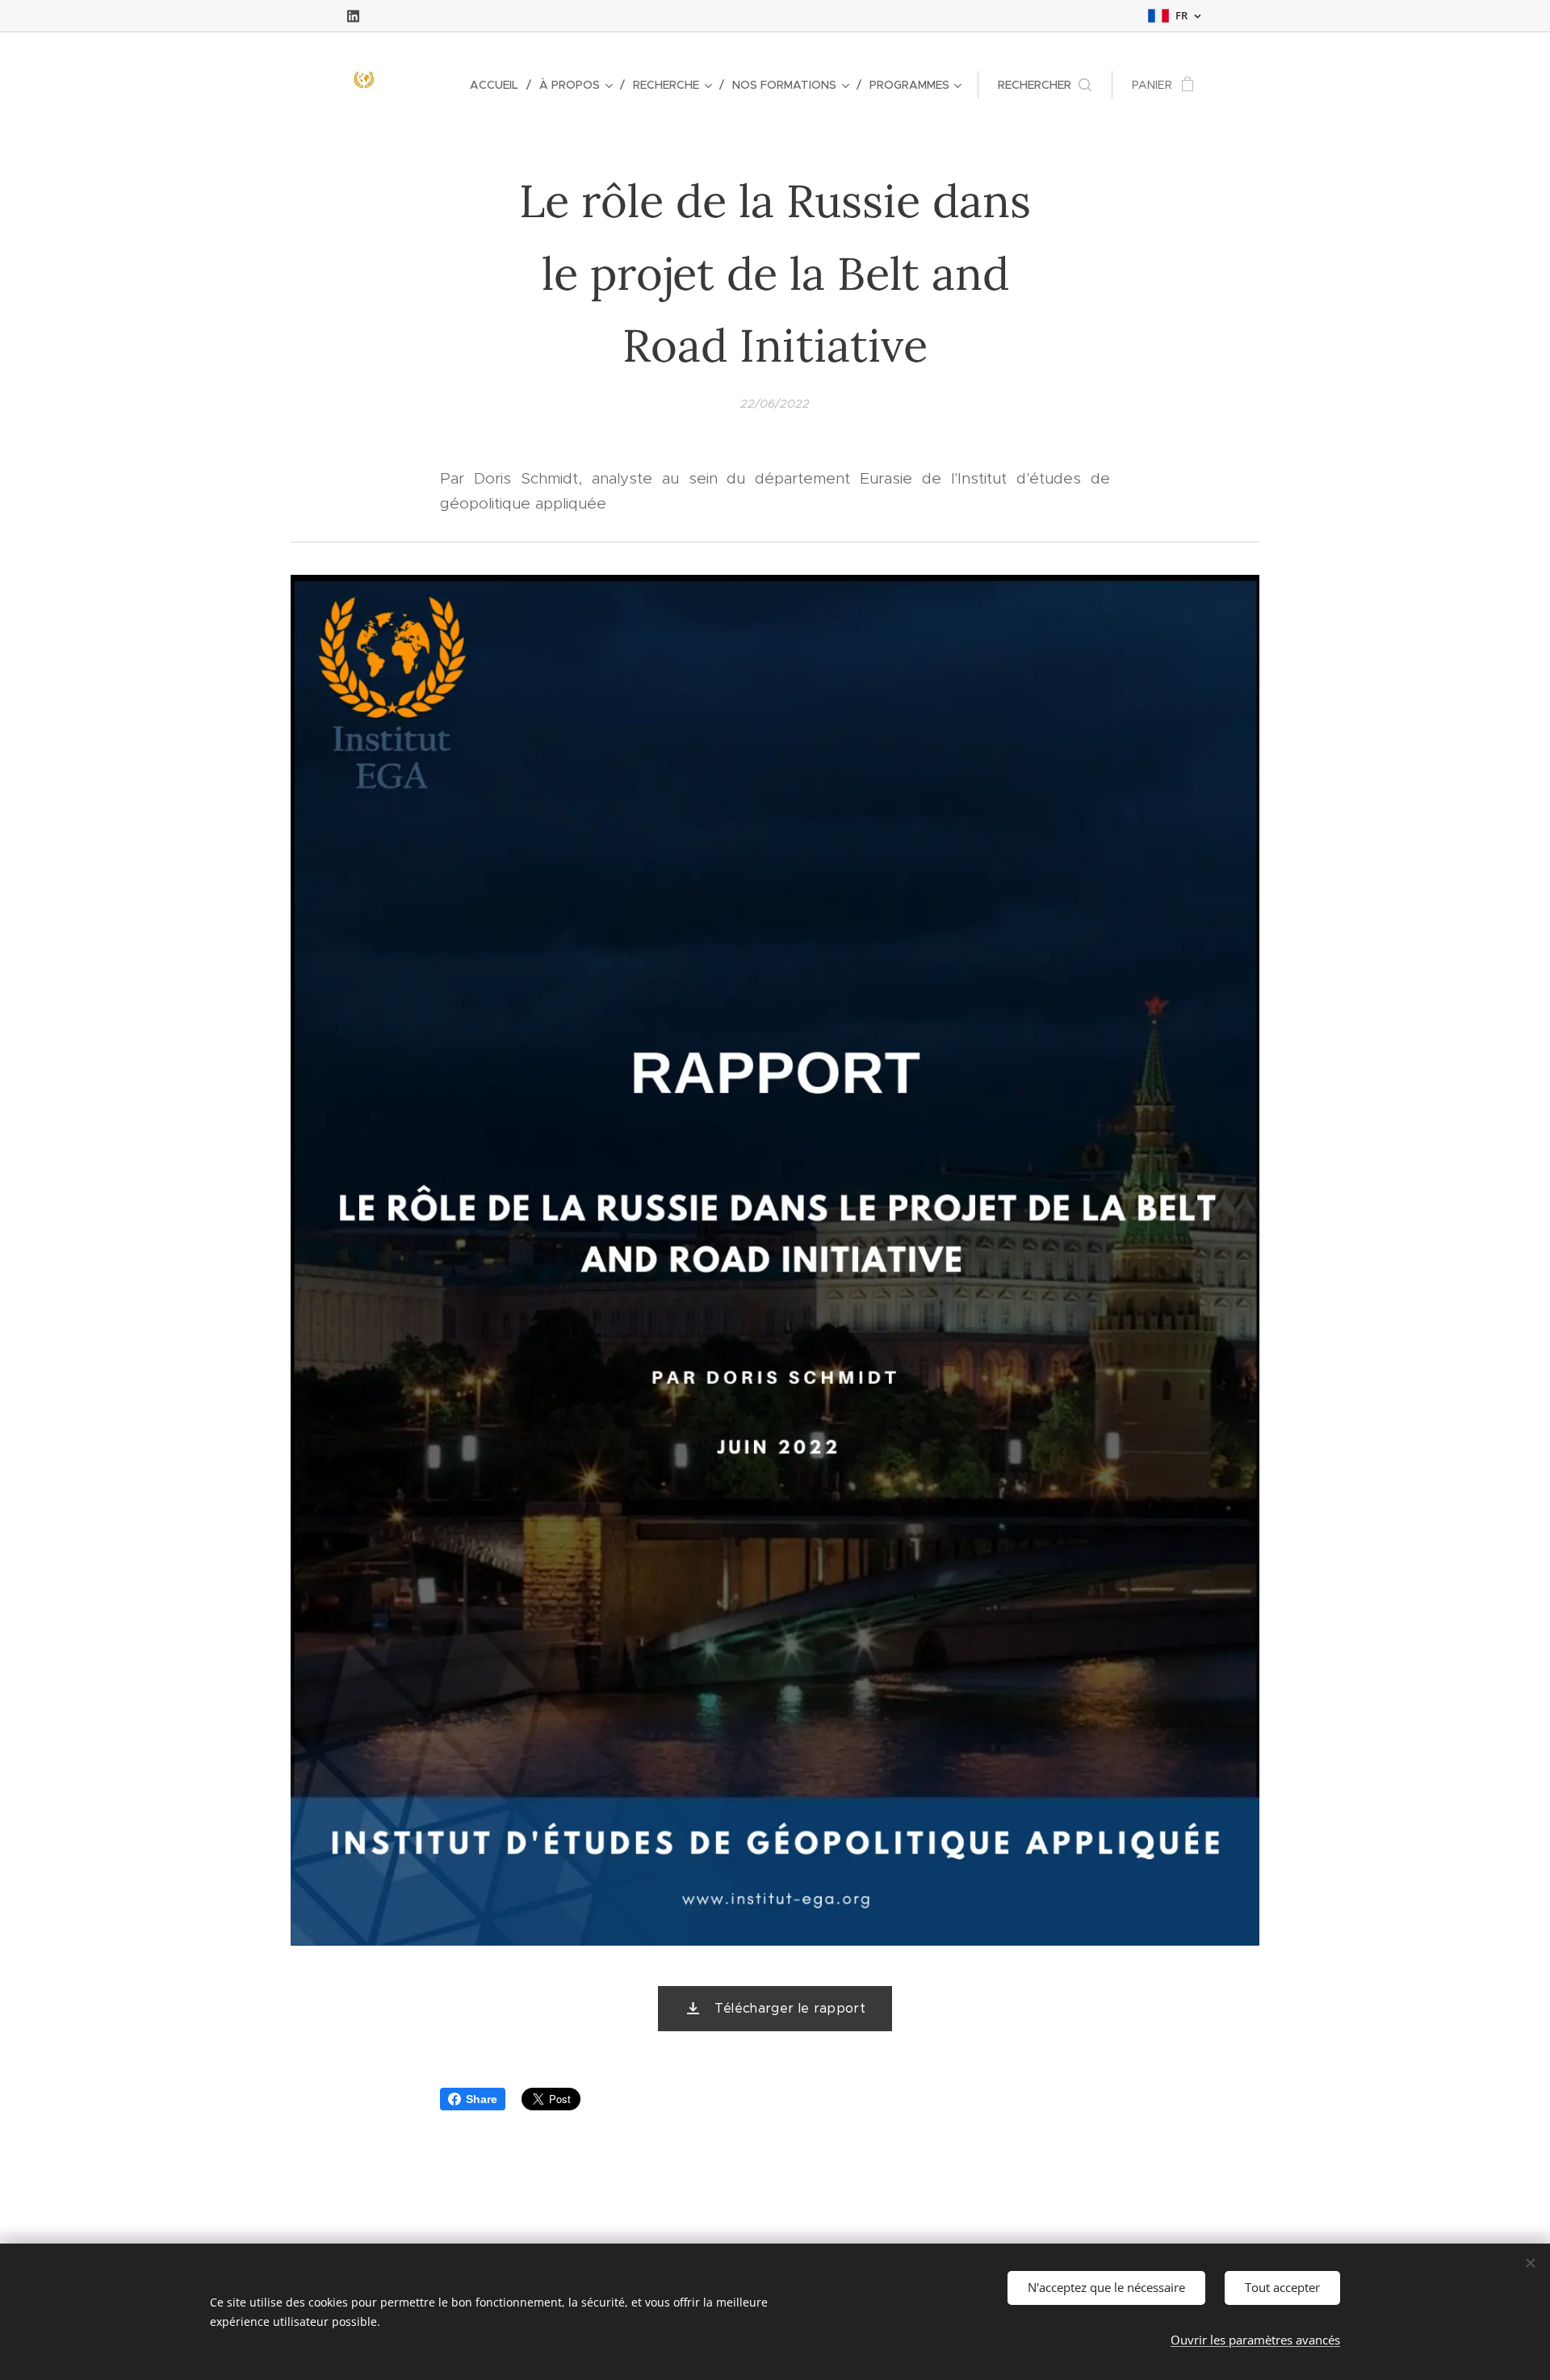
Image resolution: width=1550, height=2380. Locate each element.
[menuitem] (499, 85)
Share (482, 2099)
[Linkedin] (353, 16)
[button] (1045, 85)
